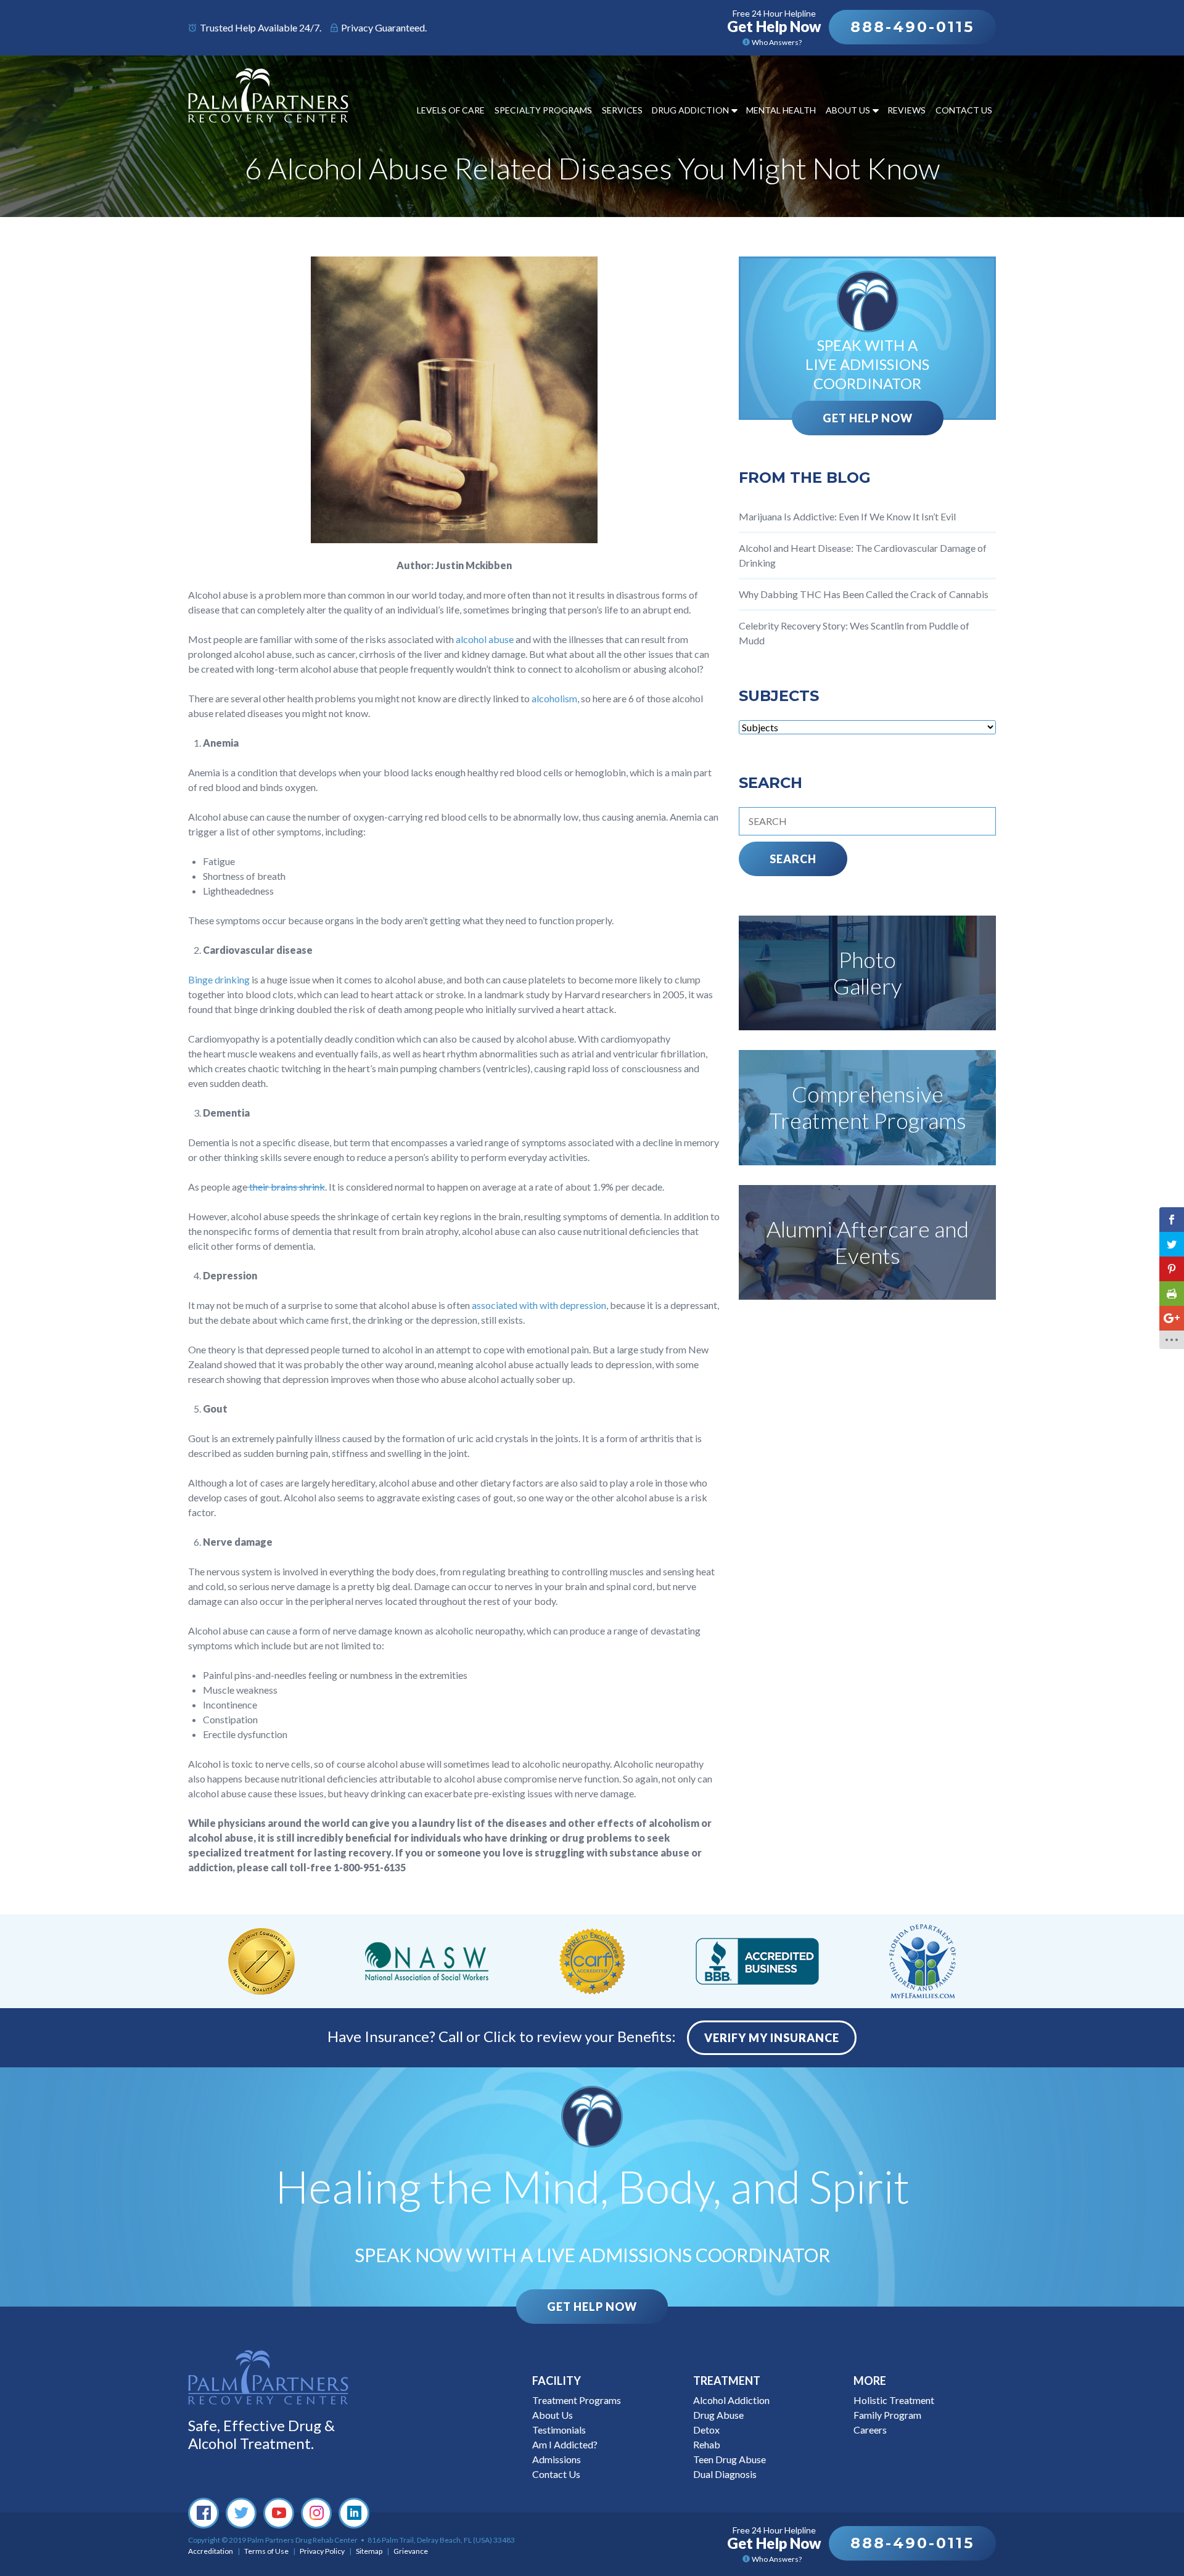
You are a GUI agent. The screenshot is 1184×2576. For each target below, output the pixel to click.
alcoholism (554, 698)
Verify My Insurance (772, 2038)
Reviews (906, 110)
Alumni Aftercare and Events (868, 1242)
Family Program (887, 2415)
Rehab (707, 2444)
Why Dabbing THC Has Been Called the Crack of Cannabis (864, 594)
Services (622, 110)
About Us (848, 110)
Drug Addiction (690, 110)
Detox (706, 2430)
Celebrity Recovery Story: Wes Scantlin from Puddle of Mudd (854, 633)
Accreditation (211, 2551)
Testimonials (559, 2430)
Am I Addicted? (565, 2444)
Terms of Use (266, 2551)
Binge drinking (219, 979)
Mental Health (781, 110)
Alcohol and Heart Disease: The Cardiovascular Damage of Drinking (863, 555)
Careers (870, 2430)
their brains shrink (286, 1187)
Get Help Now (868, 418)
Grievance (411, 2551)
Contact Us (964, 110)
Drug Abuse (718, 2415)
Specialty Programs (543, 110)
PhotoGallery (868, 973)
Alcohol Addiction (731, 2400)
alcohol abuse (485, 639)
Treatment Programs (577, 2400)
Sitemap (369, 2551)
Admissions (557, 2459)
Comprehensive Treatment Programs (868, 1107)
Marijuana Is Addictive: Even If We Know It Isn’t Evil (847, 516)
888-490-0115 (912, 27)
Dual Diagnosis (725, 2474)
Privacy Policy (322, 2551)
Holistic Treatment (894, 2400)
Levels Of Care (451, 110)
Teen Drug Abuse (730, 2459)
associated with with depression (539, 1305)
